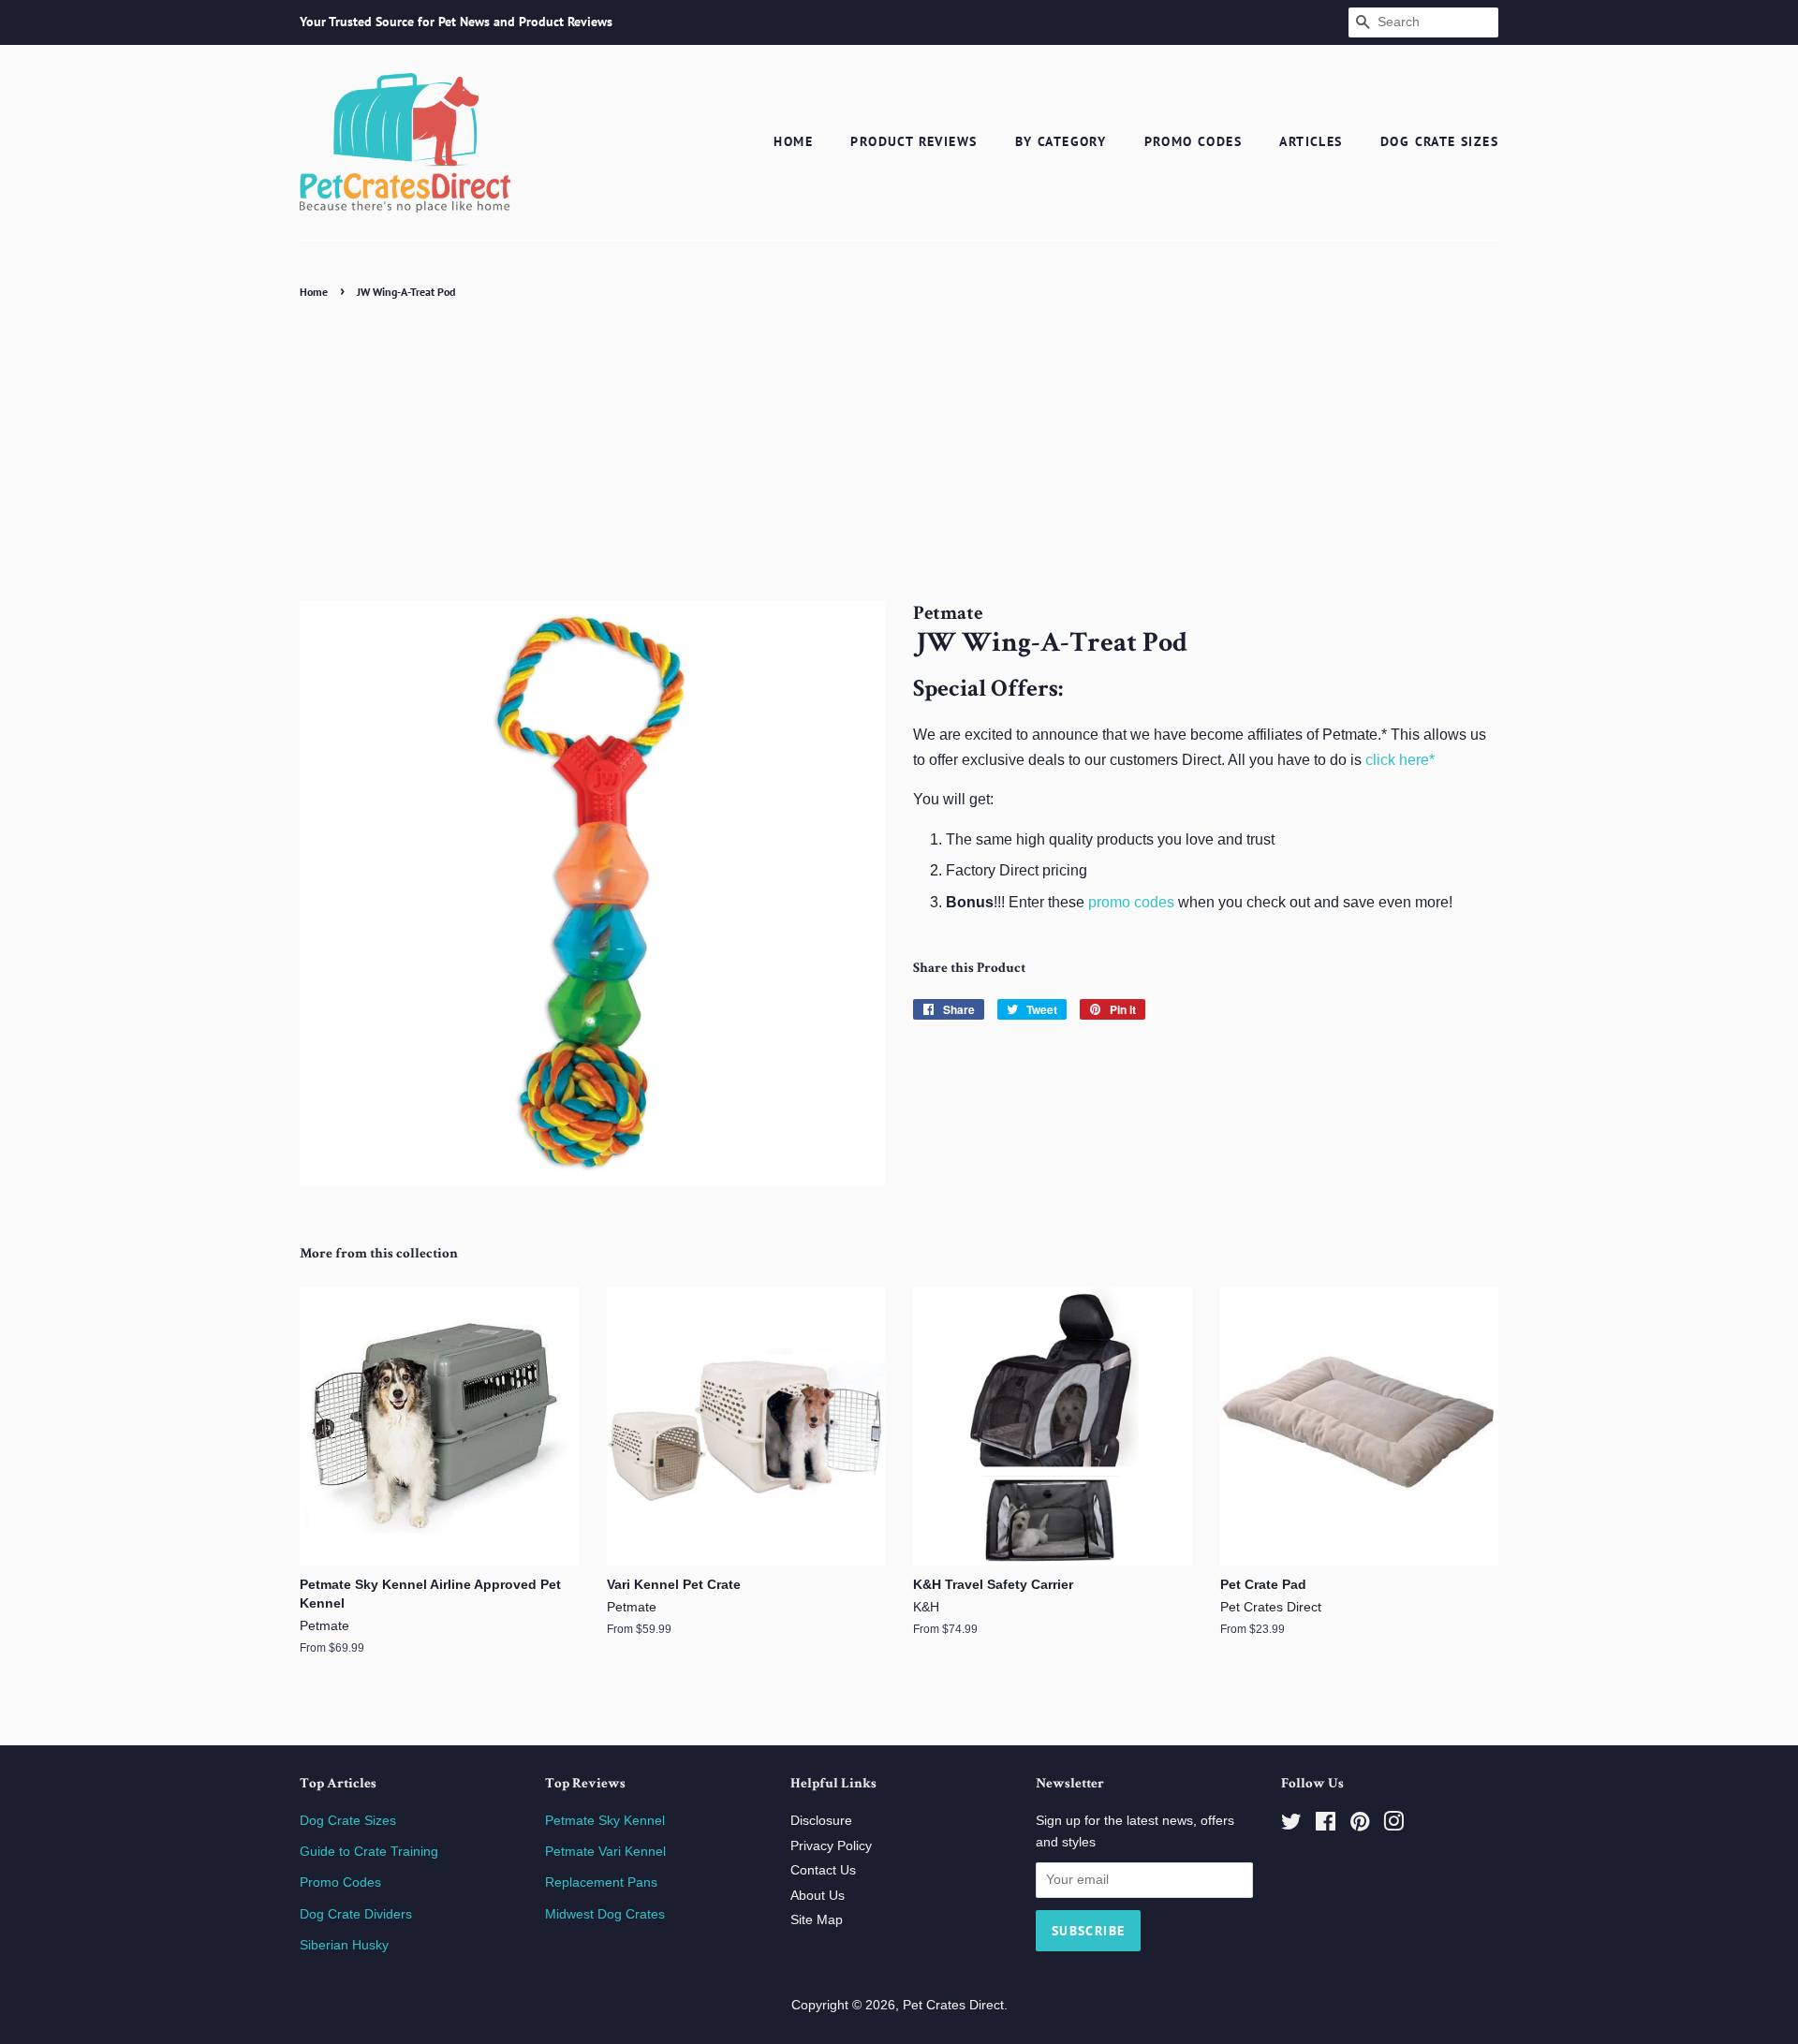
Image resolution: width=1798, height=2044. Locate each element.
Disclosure (821, 1821)
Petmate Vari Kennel (605, 1852)
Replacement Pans (601, 1882)
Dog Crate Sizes (1439, 141)
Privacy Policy (831, 1846)
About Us (818, 1896)
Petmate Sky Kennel (605, 1821)
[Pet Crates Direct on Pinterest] (1360, 1825)
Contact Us (823, 1870)
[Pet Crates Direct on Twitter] (1291, 1825)
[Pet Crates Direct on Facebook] (1326, 1825)
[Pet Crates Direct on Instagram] (1393, 1825)
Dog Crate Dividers (356, 1914)
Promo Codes (1193, 141)
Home (793, 141)
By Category (1061, 141)
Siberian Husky (344, 1945)
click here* (1400, 760)
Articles (1311, 141)
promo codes (1131, 902)
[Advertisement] (899, 445)
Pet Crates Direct (953, 2005)
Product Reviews (914, 141)
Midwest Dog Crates (605, 1914)
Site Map (817, 1920)
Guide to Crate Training (369, 1852)
